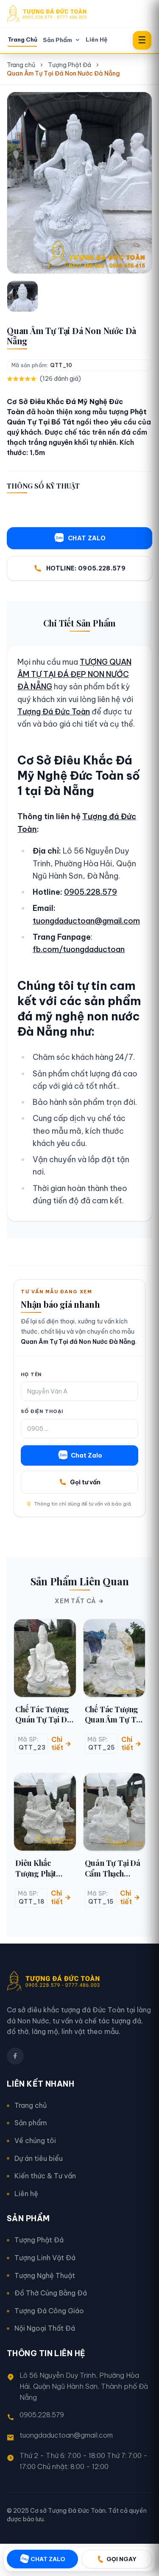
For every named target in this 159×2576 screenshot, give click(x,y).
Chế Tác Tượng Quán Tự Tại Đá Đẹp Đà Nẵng (43, 1715)
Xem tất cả (75, 1601)
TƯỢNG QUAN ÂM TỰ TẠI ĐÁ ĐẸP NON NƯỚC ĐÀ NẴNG (74, 674)
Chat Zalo (86, 1455)
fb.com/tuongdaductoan (79, 949)
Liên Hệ (96, 40)
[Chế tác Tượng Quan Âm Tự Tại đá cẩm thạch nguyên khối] (114, 1658)
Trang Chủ (22, 40)
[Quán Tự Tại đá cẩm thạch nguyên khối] (114, 1812)
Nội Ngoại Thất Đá (45, 2328)
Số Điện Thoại (42, 1411)
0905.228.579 (91, 892)
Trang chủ (21, 65)
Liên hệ (26, 2194)
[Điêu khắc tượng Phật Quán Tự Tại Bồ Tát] (45, 1812)
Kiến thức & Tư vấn (45, 2176)
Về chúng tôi (35, 2141)
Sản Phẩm (57, 40)
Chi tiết (57, 1743)
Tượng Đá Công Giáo (49, 2311)
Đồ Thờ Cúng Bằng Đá (51, 2293)
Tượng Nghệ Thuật (45, 2275)
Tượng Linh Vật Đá (45, 2258)
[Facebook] (15, 2056)
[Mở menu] (142, 40)
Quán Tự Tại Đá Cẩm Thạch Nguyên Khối (113, 1868)
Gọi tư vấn (85, 1482)
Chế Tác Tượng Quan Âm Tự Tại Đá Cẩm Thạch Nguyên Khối (113, 1715)
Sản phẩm (31, 2123)
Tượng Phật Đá (70, 65)
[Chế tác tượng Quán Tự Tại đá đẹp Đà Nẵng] (45, 1658)
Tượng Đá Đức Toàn (54, 712)
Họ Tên (31, 1374)
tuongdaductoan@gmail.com (86, 921)
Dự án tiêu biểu (39, 2158)
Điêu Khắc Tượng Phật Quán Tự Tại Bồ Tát (43, 1868)
